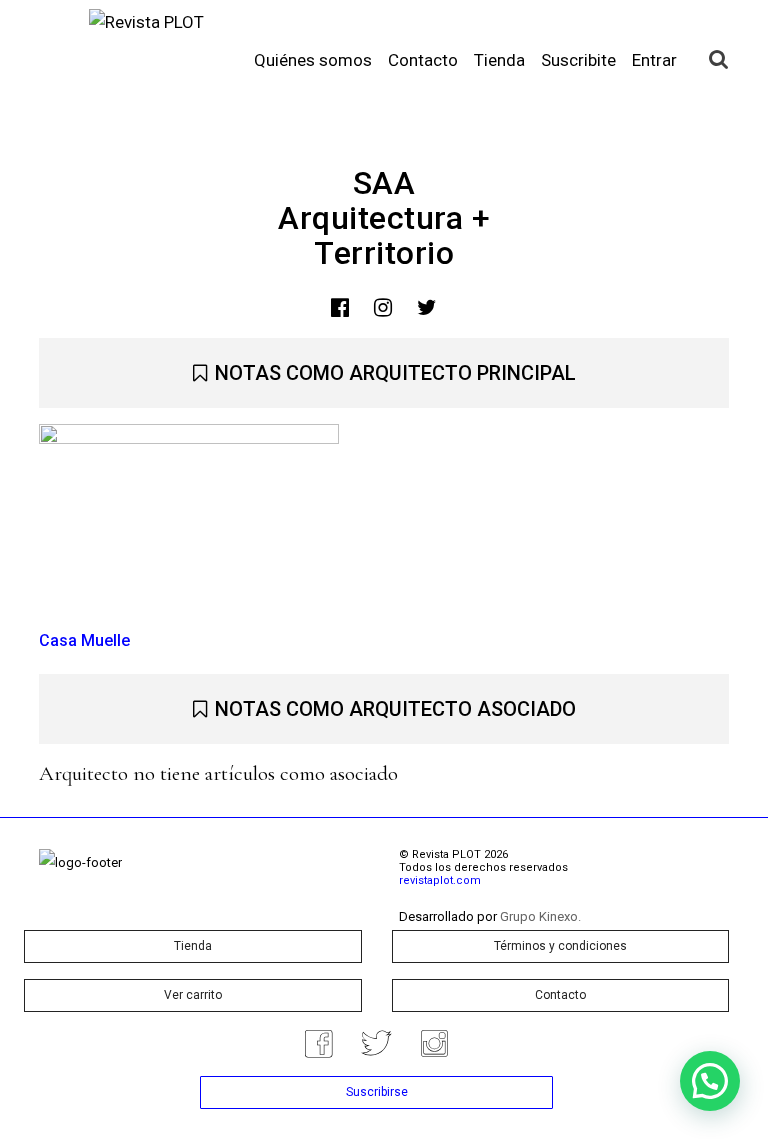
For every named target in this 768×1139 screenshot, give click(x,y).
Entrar (654, 60)
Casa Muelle (84, 640)
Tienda (499, 60)
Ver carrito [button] (193, 995)
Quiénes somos (313, 60)
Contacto (423, 60)
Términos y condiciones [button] (560, 946)
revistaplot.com (440, 880)
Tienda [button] (193, 946)
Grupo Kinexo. (540, 916)
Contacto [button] (560, 995)
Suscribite (578, 60)
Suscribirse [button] (377, 1092)
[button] (710, 1081)
